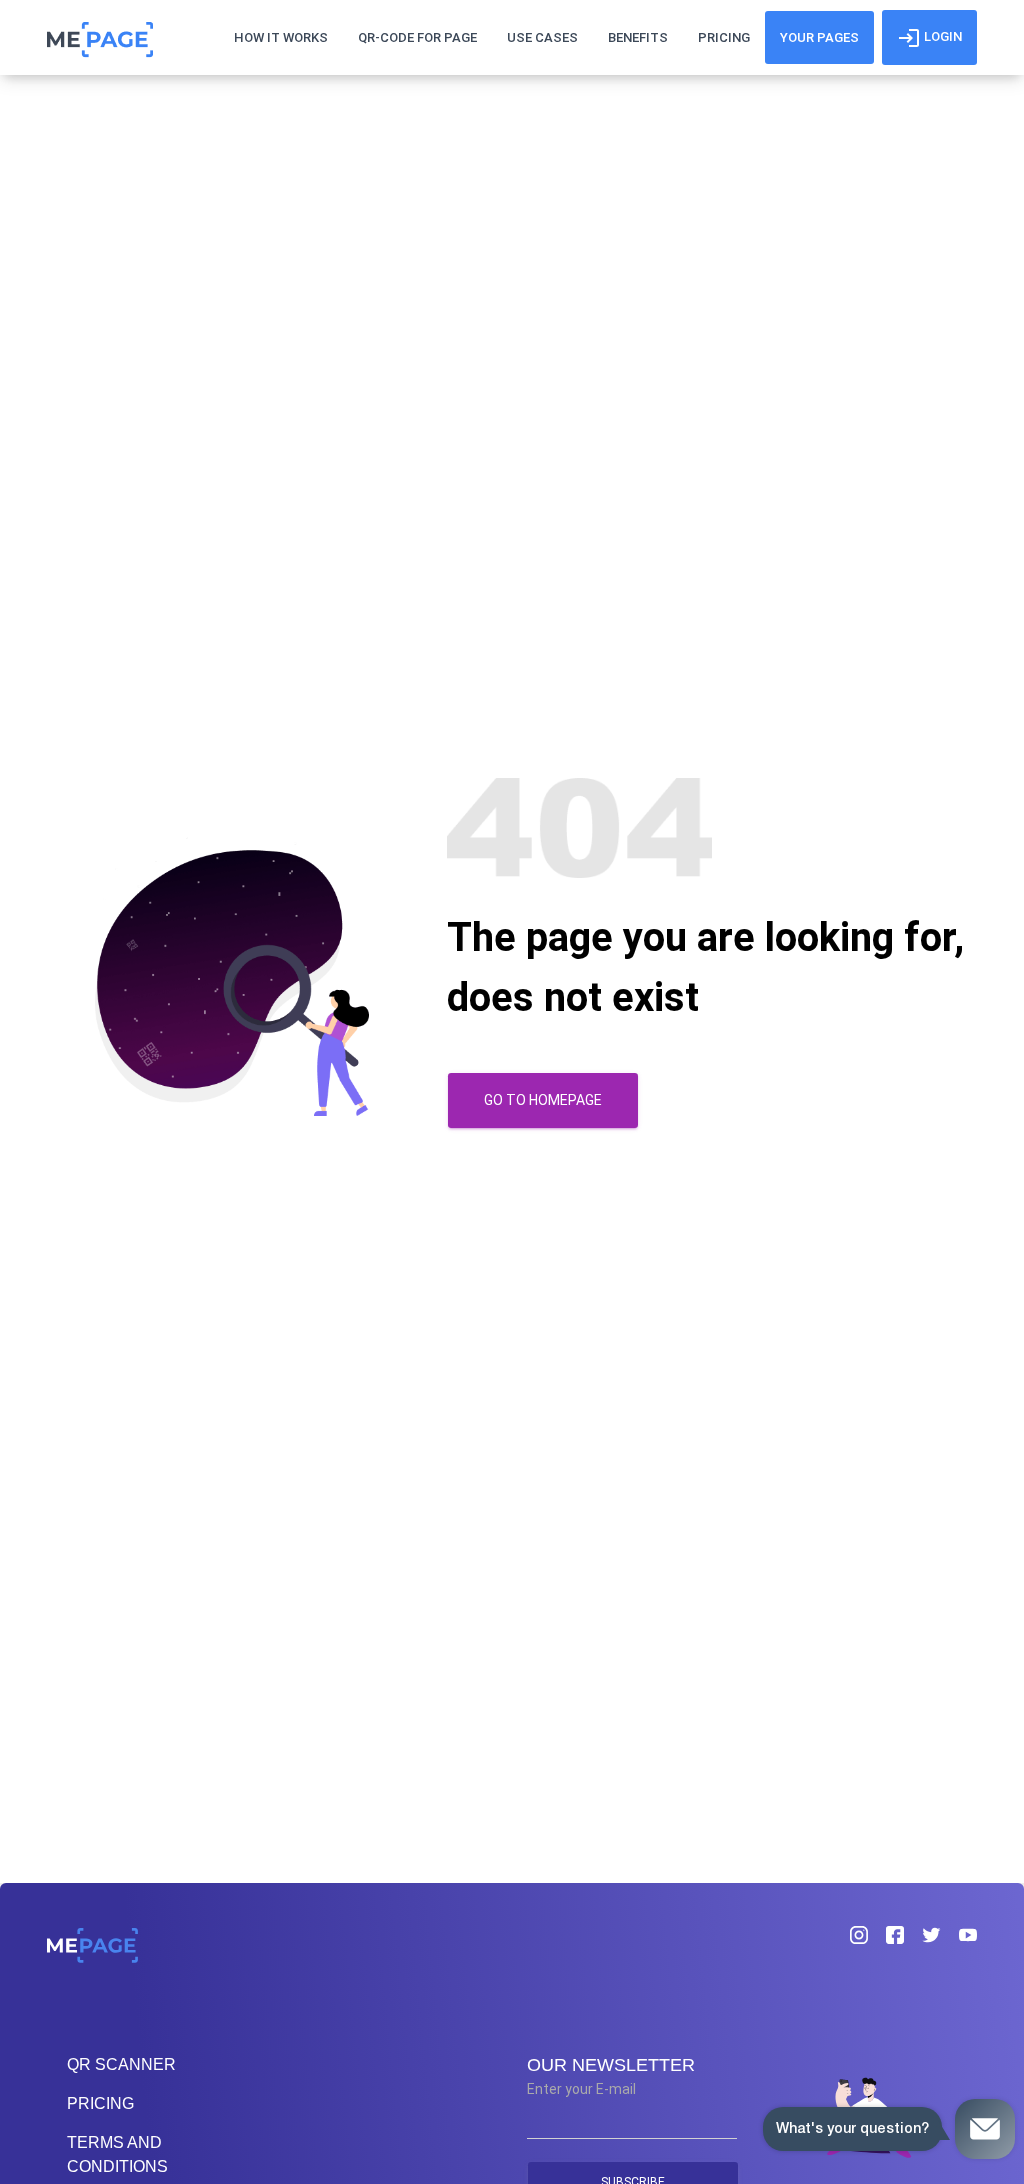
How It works (281, 37)
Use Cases (542, 37)
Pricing (724, 37)
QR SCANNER (121, 2064)
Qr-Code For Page (417, 37)
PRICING (100, 2103)
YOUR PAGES (819, 37)
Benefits (638, 37)
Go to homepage (543, 1100)
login (941, 36)
